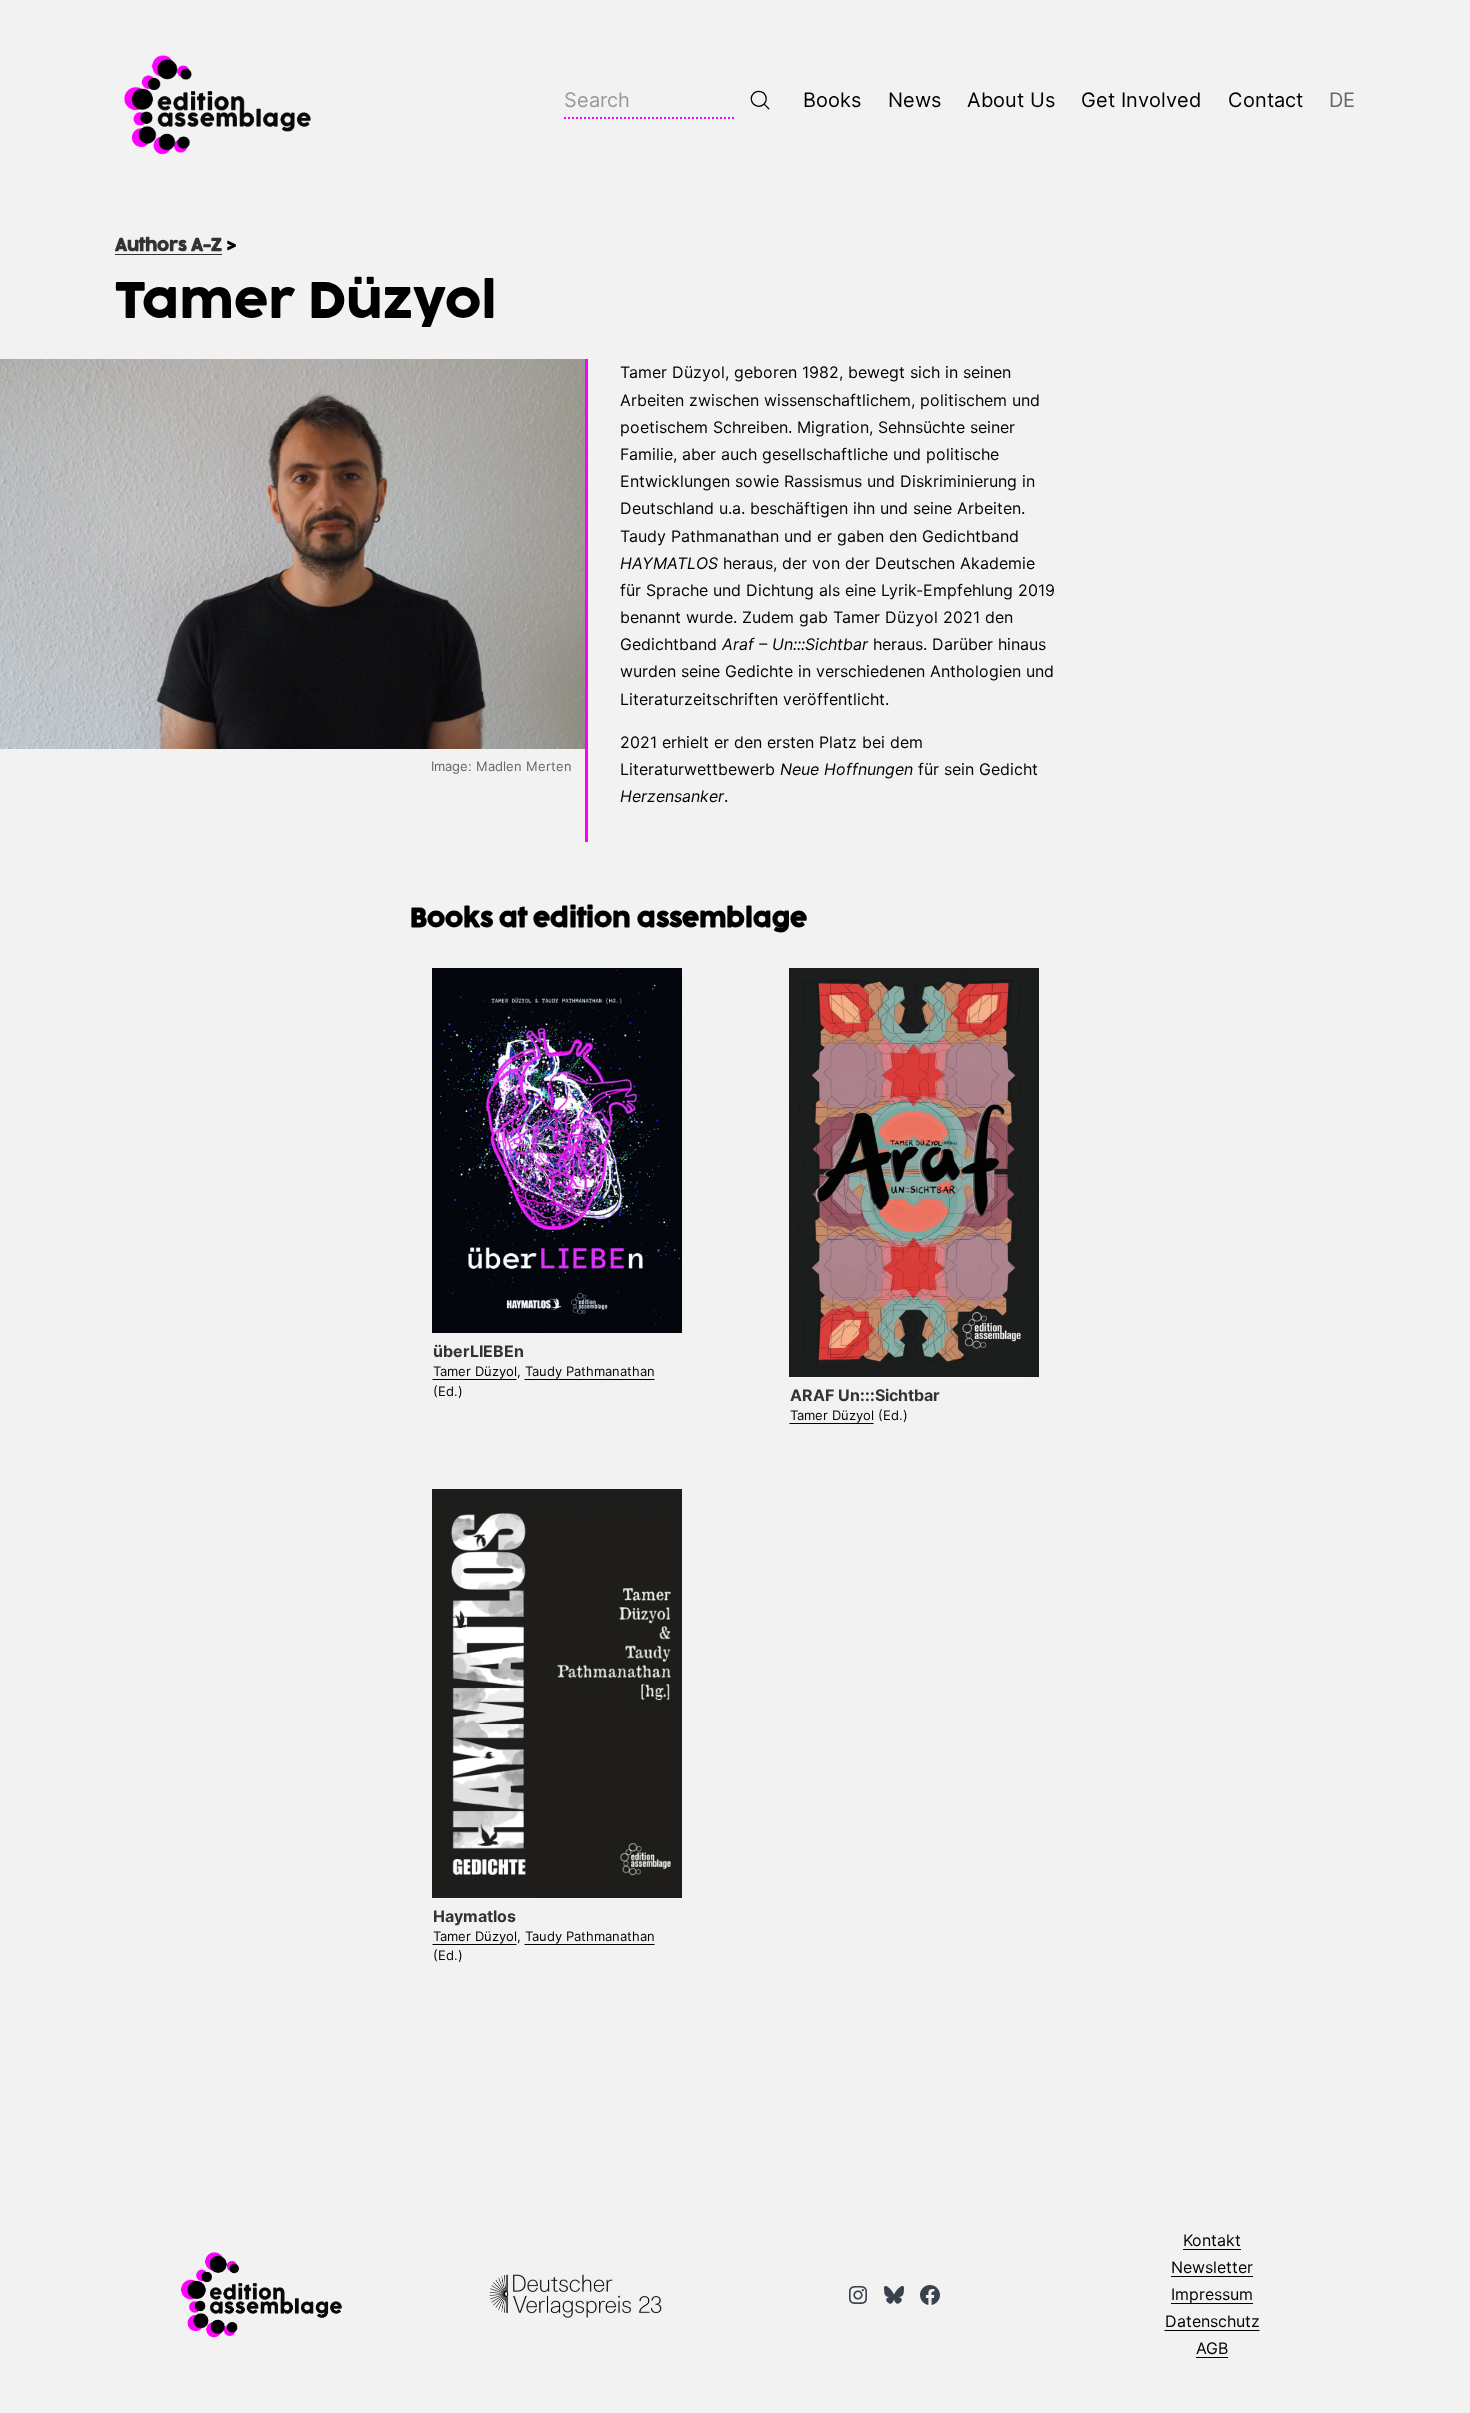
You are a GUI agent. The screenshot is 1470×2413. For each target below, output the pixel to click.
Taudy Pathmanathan (590, 1371)
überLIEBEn (478, 1351)
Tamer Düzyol (475, 1371)
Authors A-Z (168, 246)
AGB (1212, 2348)
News (914, 100)
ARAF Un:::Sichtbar (865, 1395)
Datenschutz (1212, 2321)
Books (832, 100)
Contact (1265, 100)
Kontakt (1212, 2240)
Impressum (1212, 2294)
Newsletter (1212, 2267)
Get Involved (1141, 100)
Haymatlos (474, 1916)
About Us (1011, 100)
